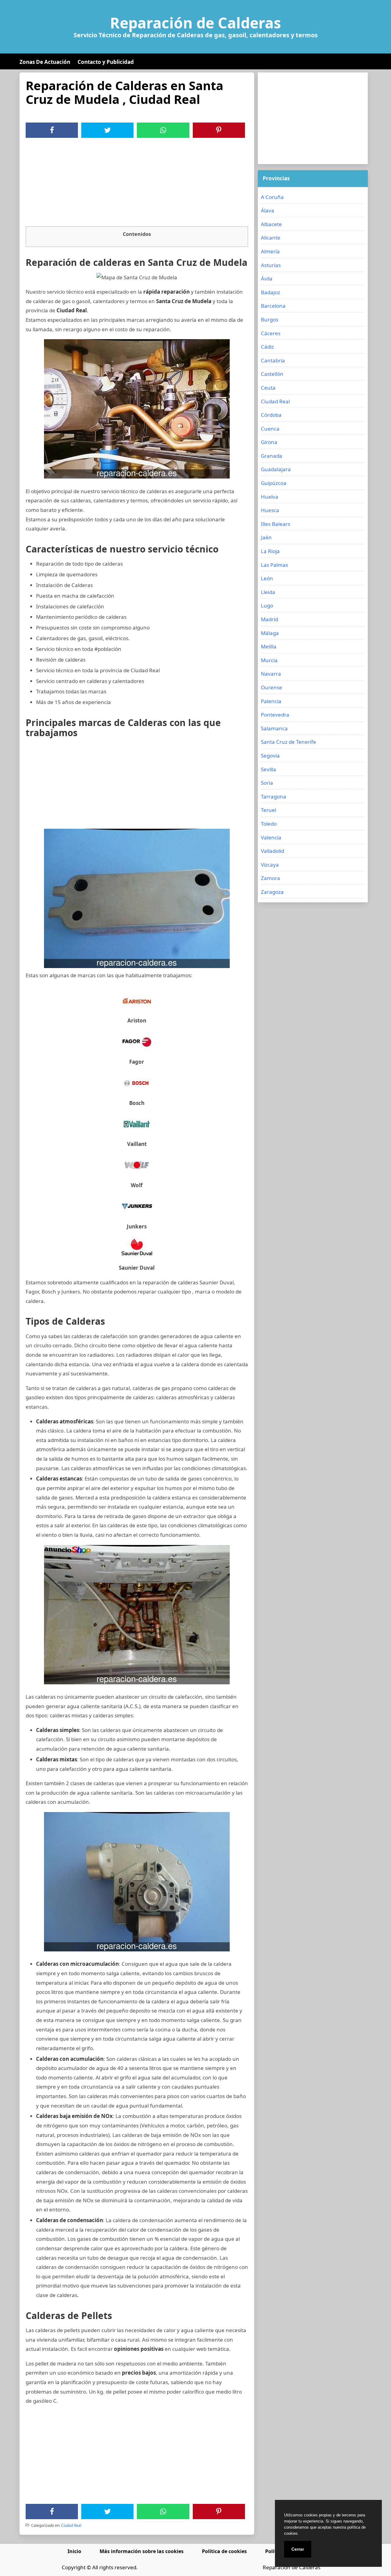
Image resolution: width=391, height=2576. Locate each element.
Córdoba (271, 415)
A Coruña (272, 197)
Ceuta (268, 388)
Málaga (270, 633)
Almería (270, 251)
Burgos (270, 319)
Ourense (272, 687)
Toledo (269, 824)
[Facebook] (52, 130)
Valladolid (272, 851)
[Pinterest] (219, 130)
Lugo (267, 605)
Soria (267, 783)
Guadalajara (276, 469)
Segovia (270, 756)
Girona (269, 442)
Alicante (271, 238)
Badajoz (270, 292)
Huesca (270, 510)
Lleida (268, 592)
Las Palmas (274, 565)
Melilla (269, 646)
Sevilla (269, 769)
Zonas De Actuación (45, 62)
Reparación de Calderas (195, 23)
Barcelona (273, 306)
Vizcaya (270, 865)
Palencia (271, 701)
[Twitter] (108, 130)
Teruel (269, 810)
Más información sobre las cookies (142, 2551)
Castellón (272, 374)
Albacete (271, 224)
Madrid (269, 619)
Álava (268, 210)
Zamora (270, 878)
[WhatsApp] (163, 130)
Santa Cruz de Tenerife (289, 742)
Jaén (266, 537)
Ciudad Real (71, 2525)
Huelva (270, 497)
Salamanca (274, 728)
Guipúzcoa (274, 483)
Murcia (269, 660)
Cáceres (271, 333)
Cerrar (298, 2549)
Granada (272, 456)
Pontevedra (275, 715)
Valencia (271, 837)
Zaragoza (272, 892)
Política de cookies (224, 2551)
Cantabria (273, 360)
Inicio (74, 2551)
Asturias (271, 265)
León (267, 578)
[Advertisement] (137, 184)
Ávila (267, 279)
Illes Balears (276, 524)
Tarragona (274, 796)
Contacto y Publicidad (106, 62)
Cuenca (270, 429)
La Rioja (270, 551)
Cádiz (267, 347)
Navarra (271, 674)
